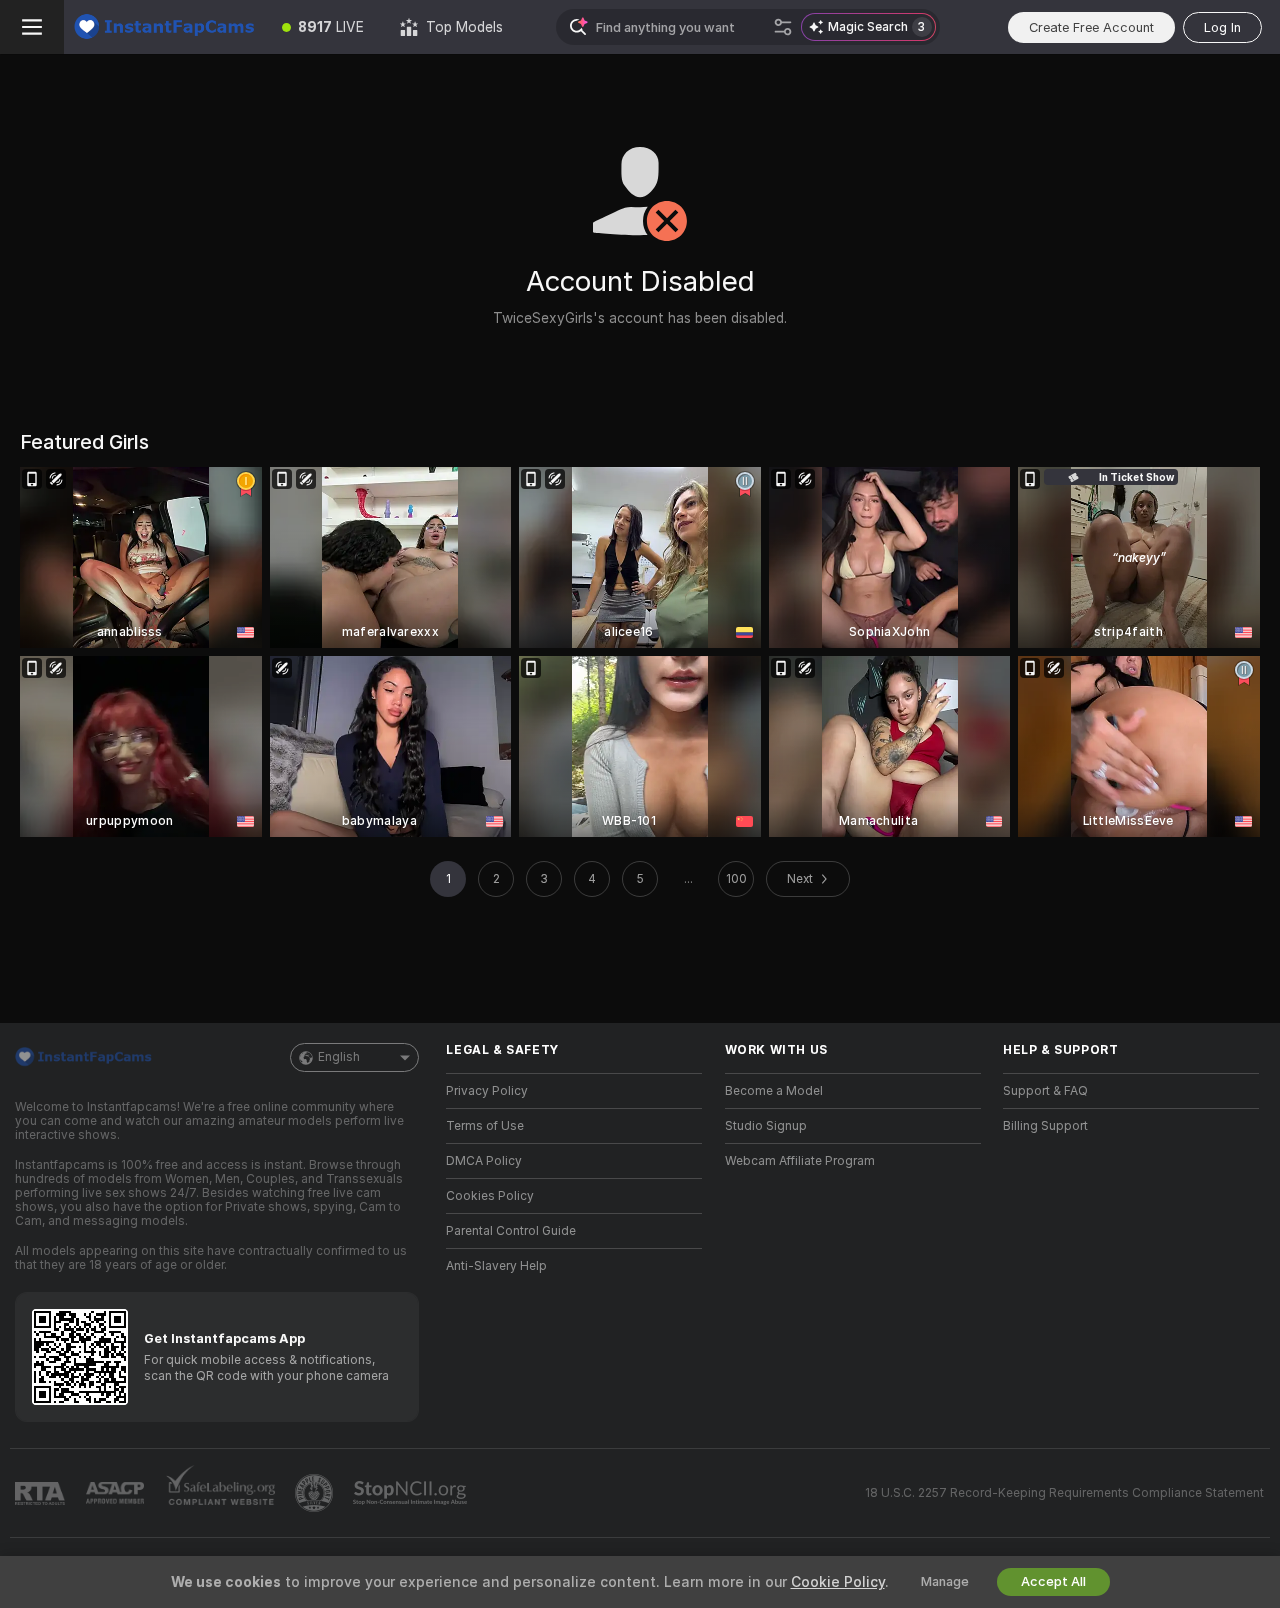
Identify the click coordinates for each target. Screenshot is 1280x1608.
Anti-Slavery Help (496, 1266)
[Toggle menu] (32, 27)
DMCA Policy (484, 1161)
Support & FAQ (1045, 1091)
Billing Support (1045, 1126)
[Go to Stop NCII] (412, 1493)
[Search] (783, 27)
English (339, 1057)
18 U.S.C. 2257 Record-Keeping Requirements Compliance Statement (1064, 1493)
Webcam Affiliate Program (800, 1161)
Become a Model (774, 1091)
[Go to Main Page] (164, 27)
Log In (1222, 27)
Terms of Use (485, 1126)
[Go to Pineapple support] (316, 1493)
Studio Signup (766, 1126)
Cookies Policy (490, 1196)
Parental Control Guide (511, 1231)
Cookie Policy (838, 1582)
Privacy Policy (487, 1091)
